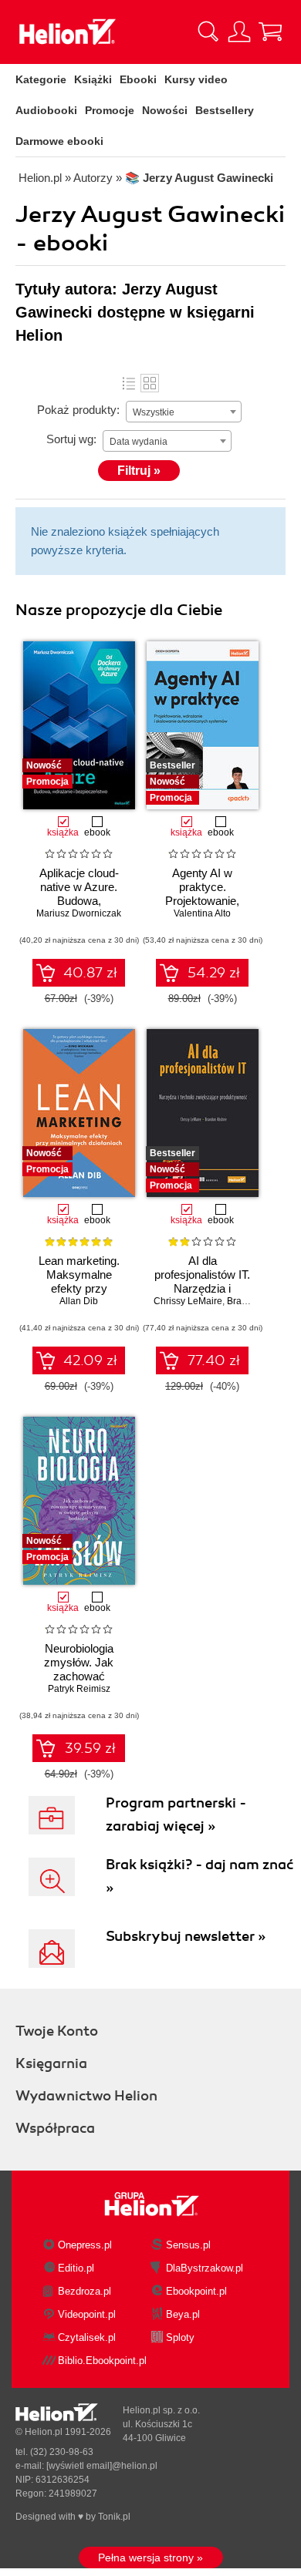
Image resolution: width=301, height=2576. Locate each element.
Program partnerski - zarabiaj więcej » (176, 1814)
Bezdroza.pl (85, 2291)
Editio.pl (76, 2268)
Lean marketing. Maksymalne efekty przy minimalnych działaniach (79, 1288)
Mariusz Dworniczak (79, 913)
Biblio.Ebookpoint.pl (102, 2361)
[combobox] (184, 412)
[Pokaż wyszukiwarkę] (208, 32)
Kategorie (41, 79)
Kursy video (196, 79)
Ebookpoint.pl (196, 2291)
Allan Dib (79, 1301)
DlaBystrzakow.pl (205, 2268)
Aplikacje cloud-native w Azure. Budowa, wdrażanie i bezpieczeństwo (79, 901)
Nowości (165, 110)
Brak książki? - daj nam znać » (200, 1876)
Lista (129, 383)
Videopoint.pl (87, 2314)
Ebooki (138, 79)
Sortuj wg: (71, 439)
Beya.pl (183, 2314)
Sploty (180, 2337)
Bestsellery (225, 110)
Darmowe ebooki (59, 141)
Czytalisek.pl (87, 2337)
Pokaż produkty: (78, 410)
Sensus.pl (188, 2245)
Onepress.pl (85, 2245)
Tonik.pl (114, 2517)
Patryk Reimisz (79, 1689)
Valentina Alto (202, 913)
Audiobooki (46, 110)
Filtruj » (139, 471)
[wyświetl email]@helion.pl (102, 2466)
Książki (93, 79)
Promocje (110, 110)
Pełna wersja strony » (150, 2558)
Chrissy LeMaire (188, 1301)
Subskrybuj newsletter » (186, 1936)
